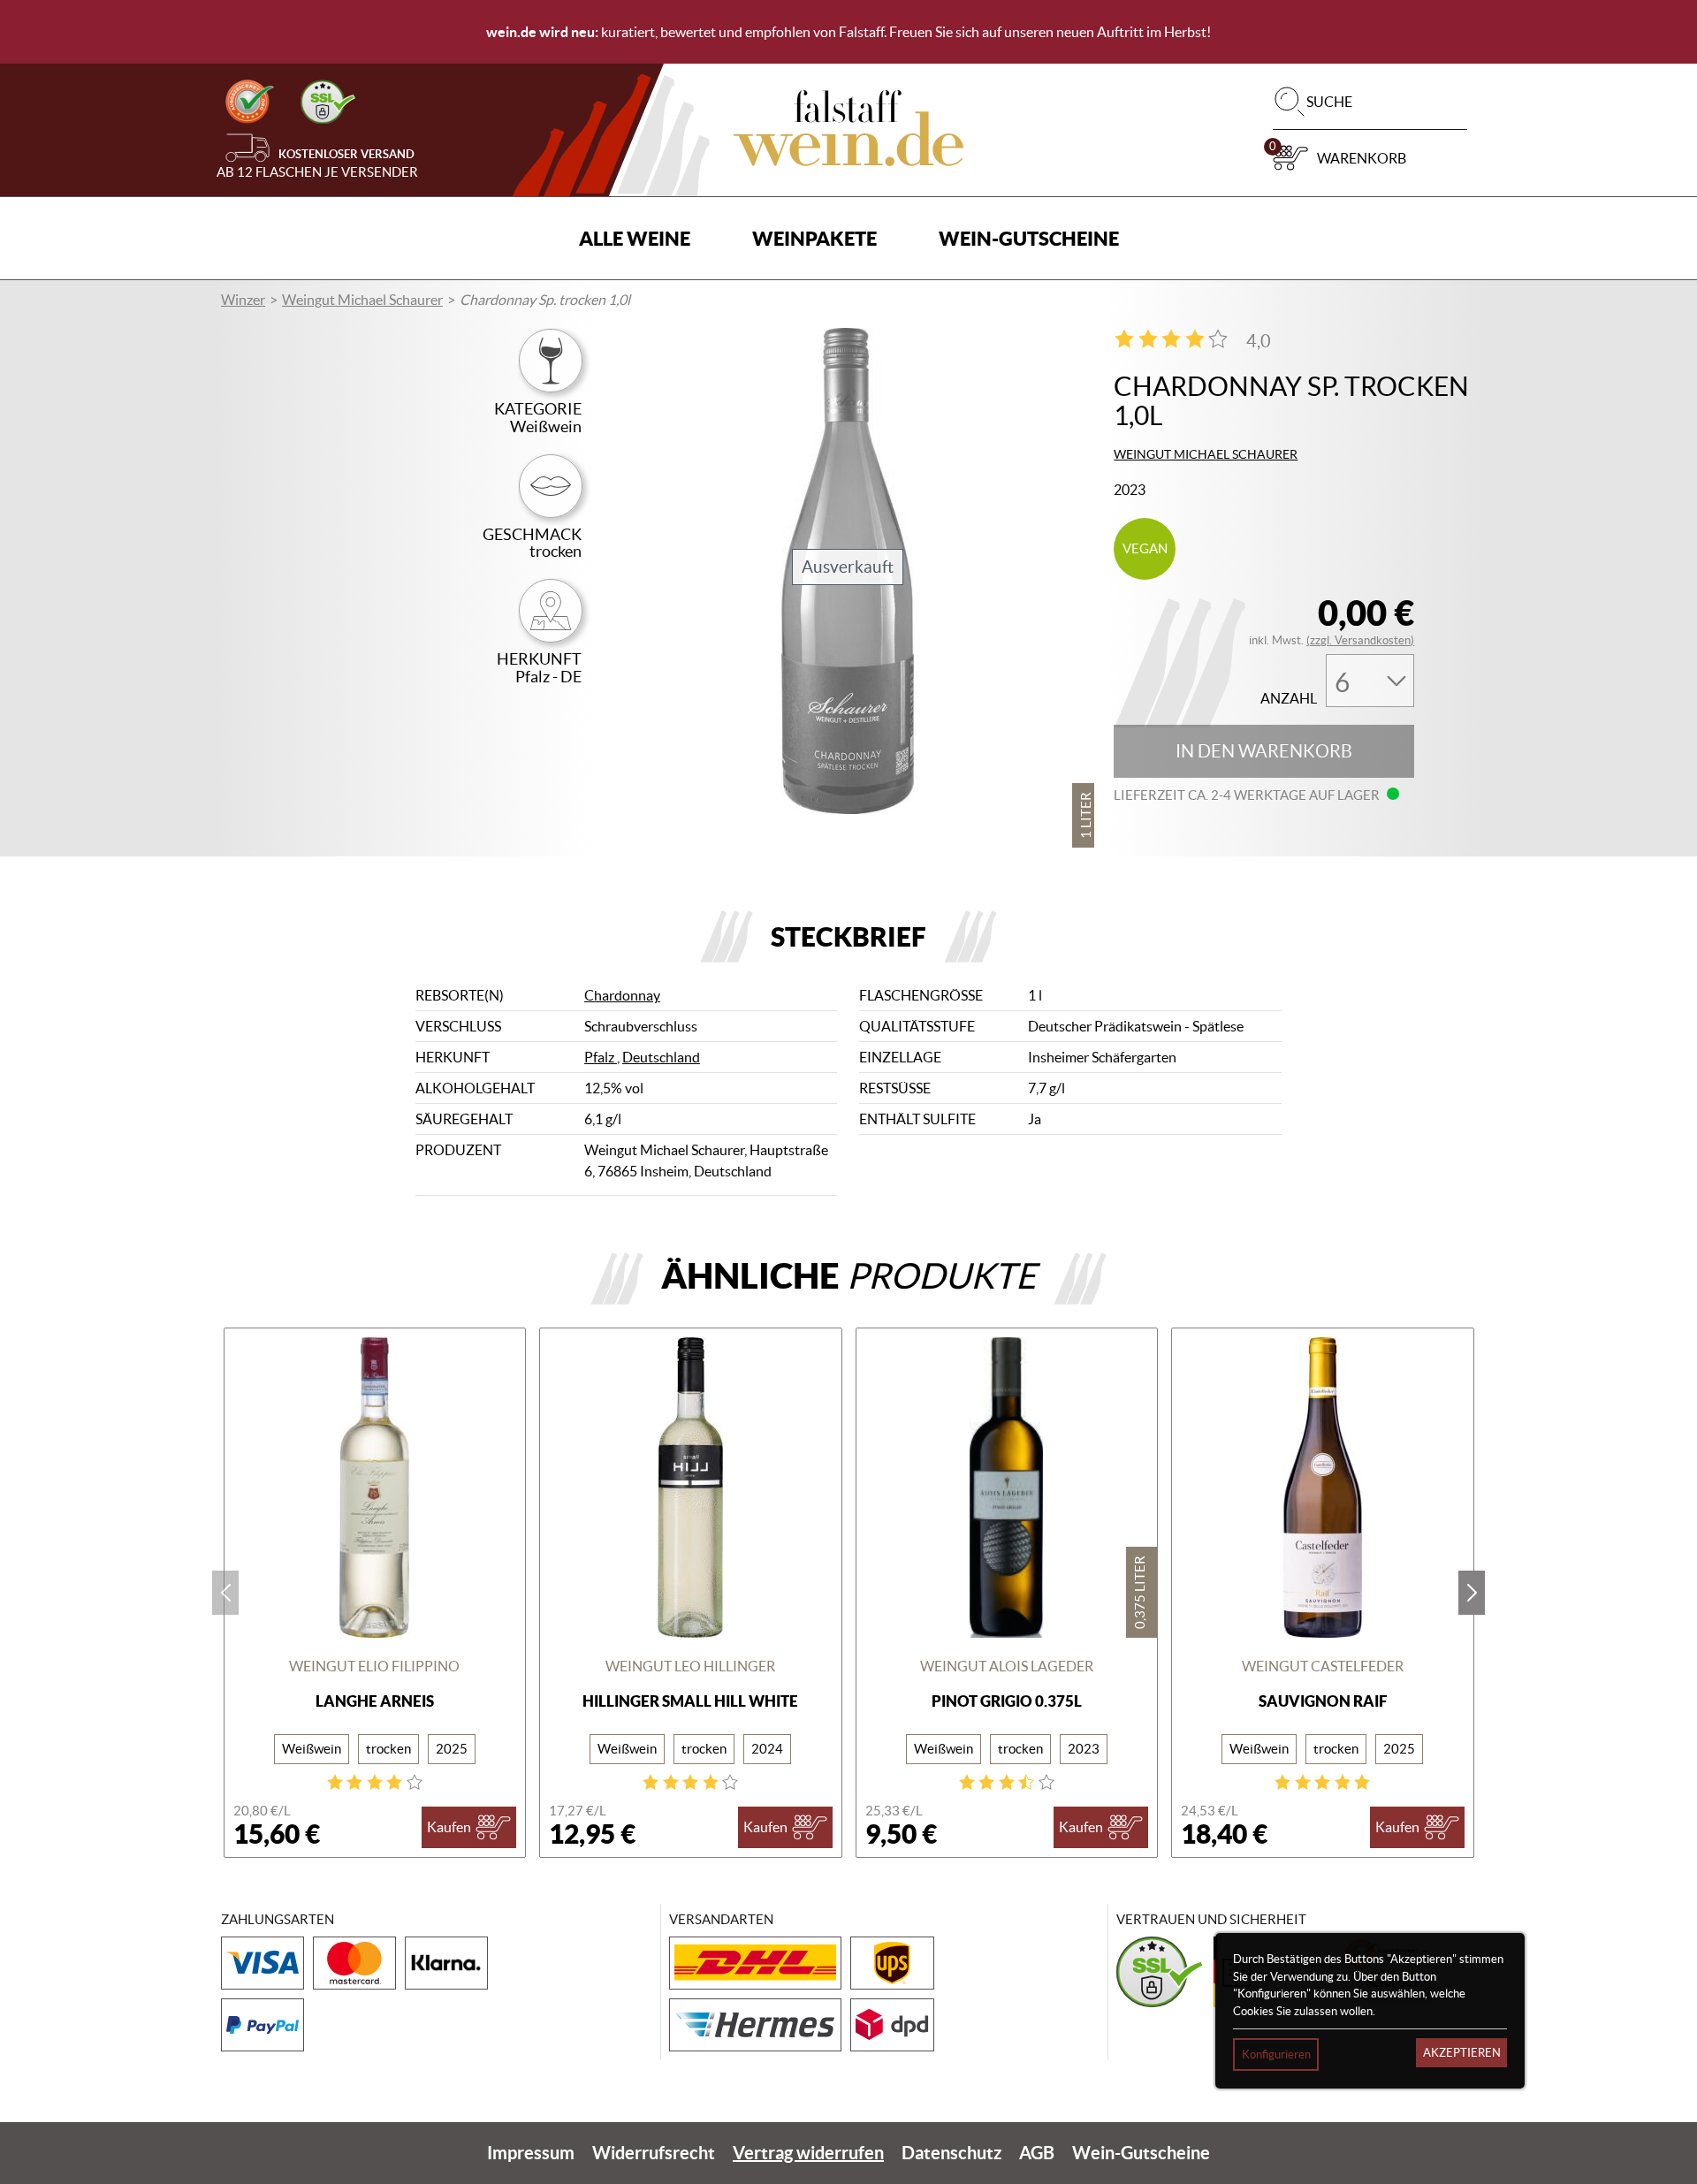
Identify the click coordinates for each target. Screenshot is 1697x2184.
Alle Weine (635, 238)
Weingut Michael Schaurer (362, 300)
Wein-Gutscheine (1029, 238)
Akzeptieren (1462, 2053)
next (1472, 1593)
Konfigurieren (1276, 2055)
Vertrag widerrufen (808, 2153)
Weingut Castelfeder (1323, 1666)
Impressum (531, 2153)
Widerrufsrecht (654, 2153)
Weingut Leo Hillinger (690, 1666)
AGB (1037, 2153)
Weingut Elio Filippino (374, 1666)
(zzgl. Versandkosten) (1360, 640)
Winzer (243, 300)
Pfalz (601, 1057)
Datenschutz (951, 2153)
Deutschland (661, 1057)
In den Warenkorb (1264, 751)
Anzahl (1289, 699)
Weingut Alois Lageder (1007, 1666)
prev (225, 1593)
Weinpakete (814, 238)
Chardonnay (622, 995)
